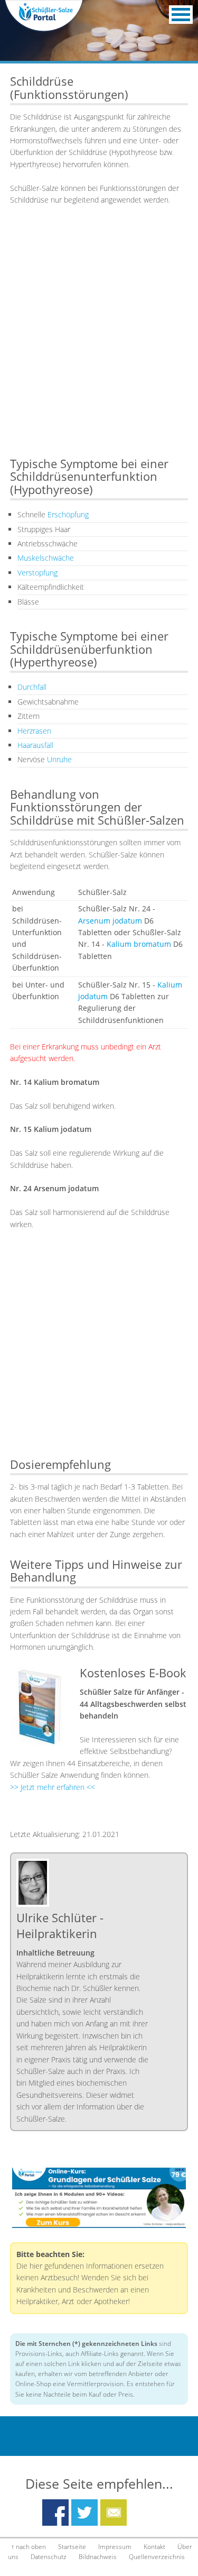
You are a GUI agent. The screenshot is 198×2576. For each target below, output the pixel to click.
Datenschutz (49, 2557)
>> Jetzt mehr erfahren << (53, 1787)
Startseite (72, 2547)
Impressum (115, 2547)
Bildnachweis (98, 2557)
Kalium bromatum (139, 944)
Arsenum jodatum (110, 921)
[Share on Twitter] (84, 2505)
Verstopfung (37, 573)
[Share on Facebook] (55, 2505)
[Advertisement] (99, 341)
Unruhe (59, 759)
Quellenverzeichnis (157, 2557)
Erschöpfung (68, 514)
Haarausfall (35, 745)
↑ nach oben (29, 2547)
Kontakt (154, 2547)
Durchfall (32, 687)
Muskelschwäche (46, 558)
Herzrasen (34, 731)
